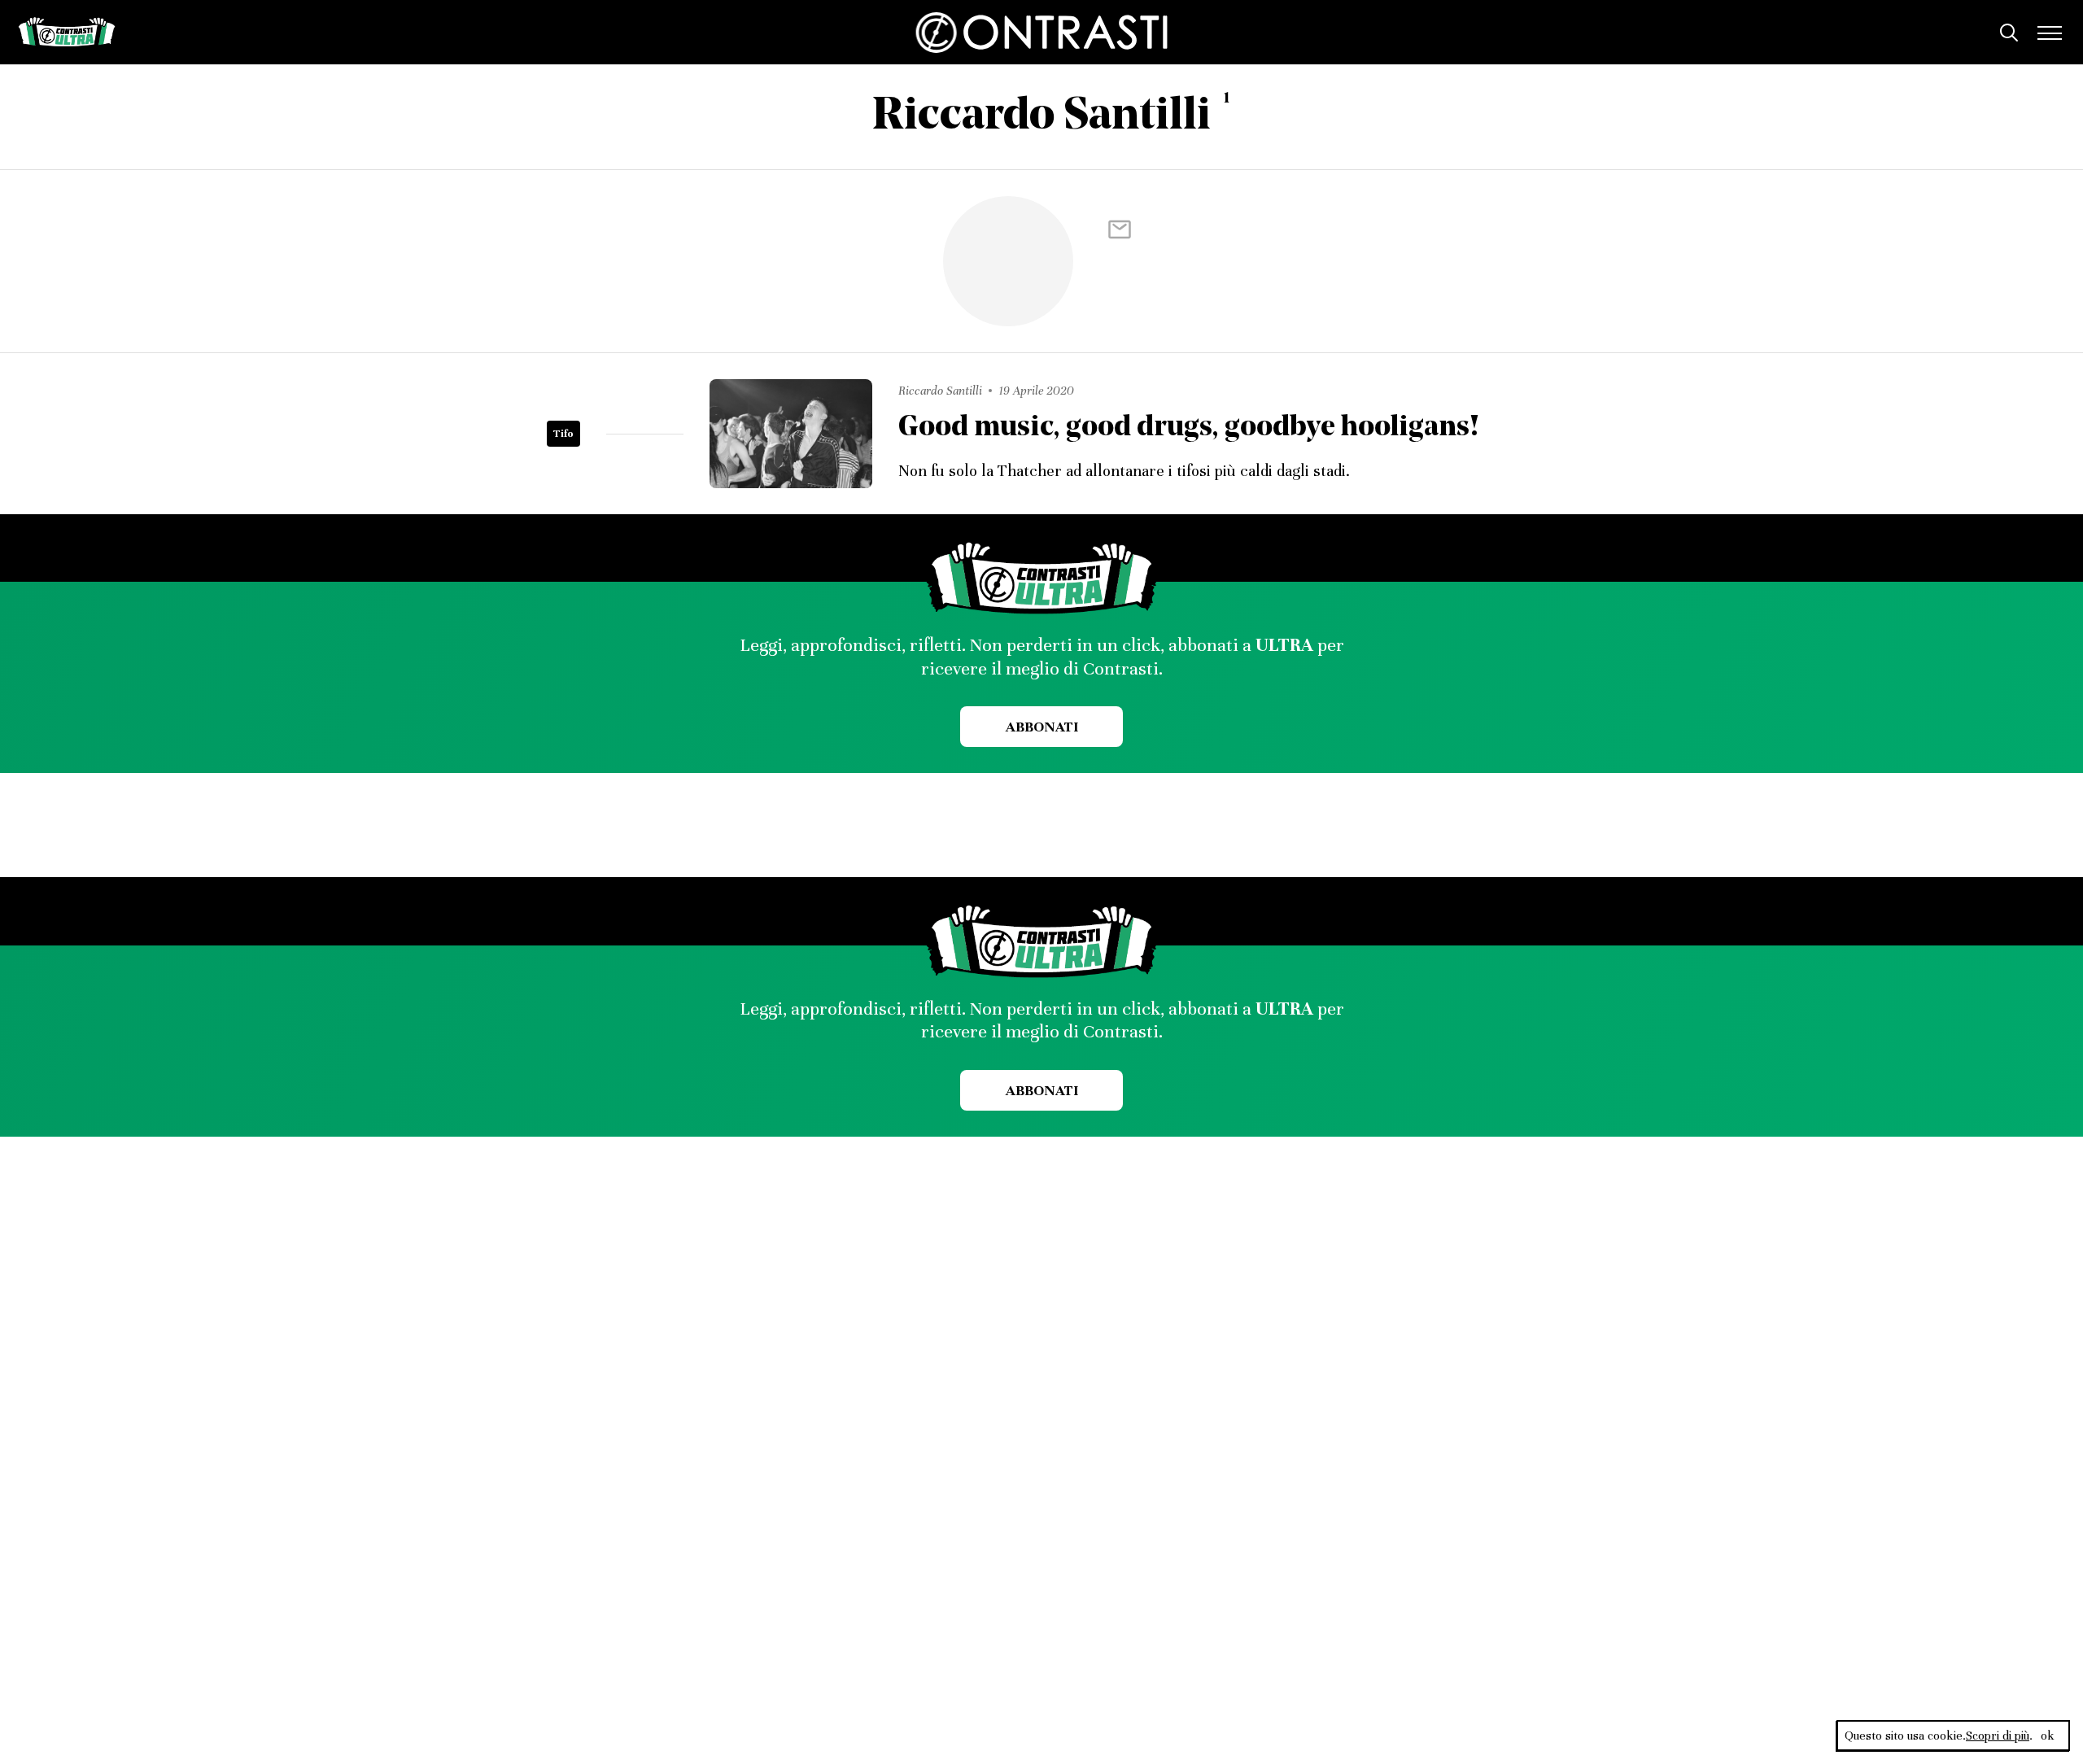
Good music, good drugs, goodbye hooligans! (1189, 428)
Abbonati (1042, 727)
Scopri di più (1998, 1736)
